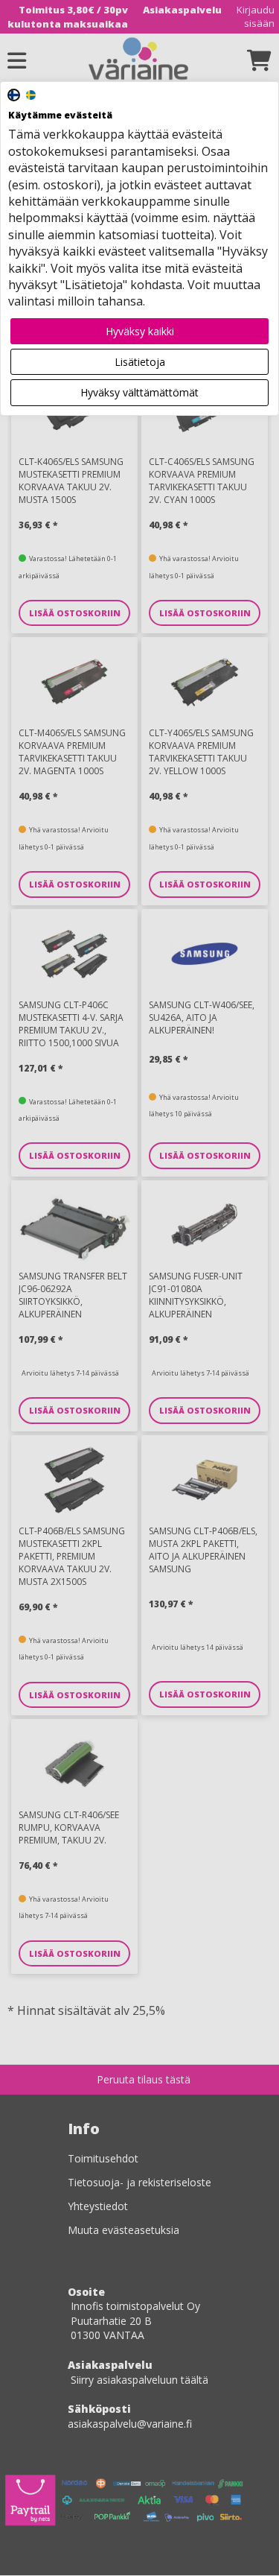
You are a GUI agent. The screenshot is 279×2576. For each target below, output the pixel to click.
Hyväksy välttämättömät (139, 392)
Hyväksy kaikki (140, 331)
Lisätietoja (140, 362)
